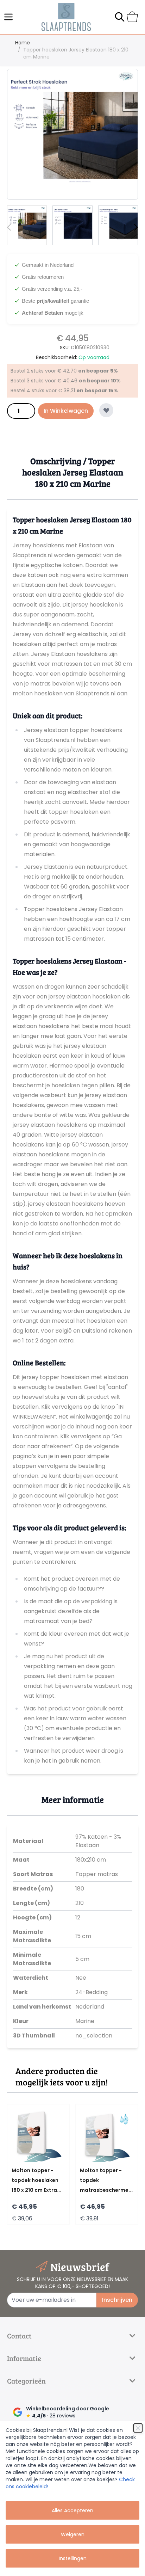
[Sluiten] (138, 2428)
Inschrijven (117, 2300)
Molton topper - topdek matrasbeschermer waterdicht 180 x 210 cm (106, 2190)
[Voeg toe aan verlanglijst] (106, 410)
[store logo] (66, 17)
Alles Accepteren (72, 2510)
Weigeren (73, 2534)
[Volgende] (136, 227)
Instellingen (73, 2558)
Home (23, 43)
